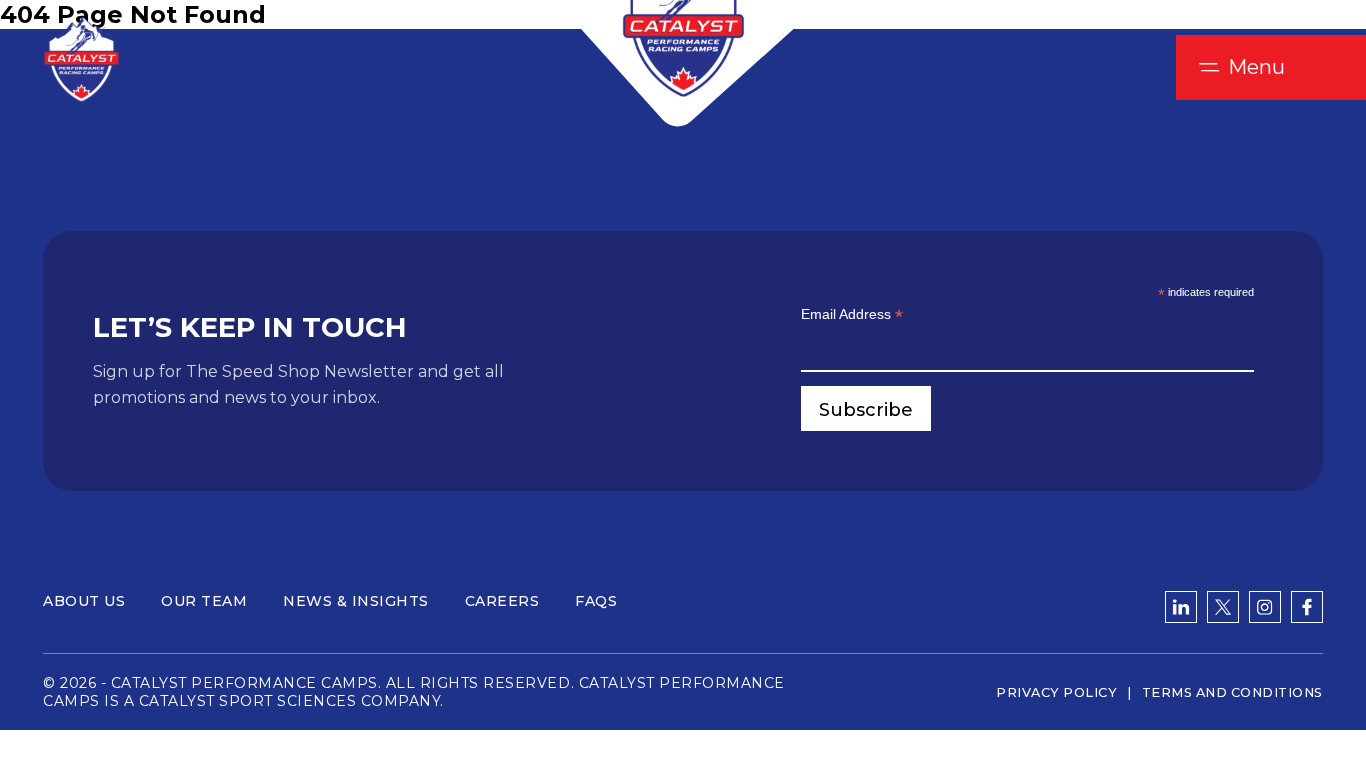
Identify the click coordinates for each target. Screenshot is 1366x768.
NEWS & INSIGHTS (356, 601)
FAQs (596, 601)
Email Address (852, 314)
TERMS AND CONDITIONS (1232, 692)
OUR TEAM (204, 601)
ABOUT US (84, 601)
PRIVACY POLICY (1056, 692)
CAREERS (502, 601)
